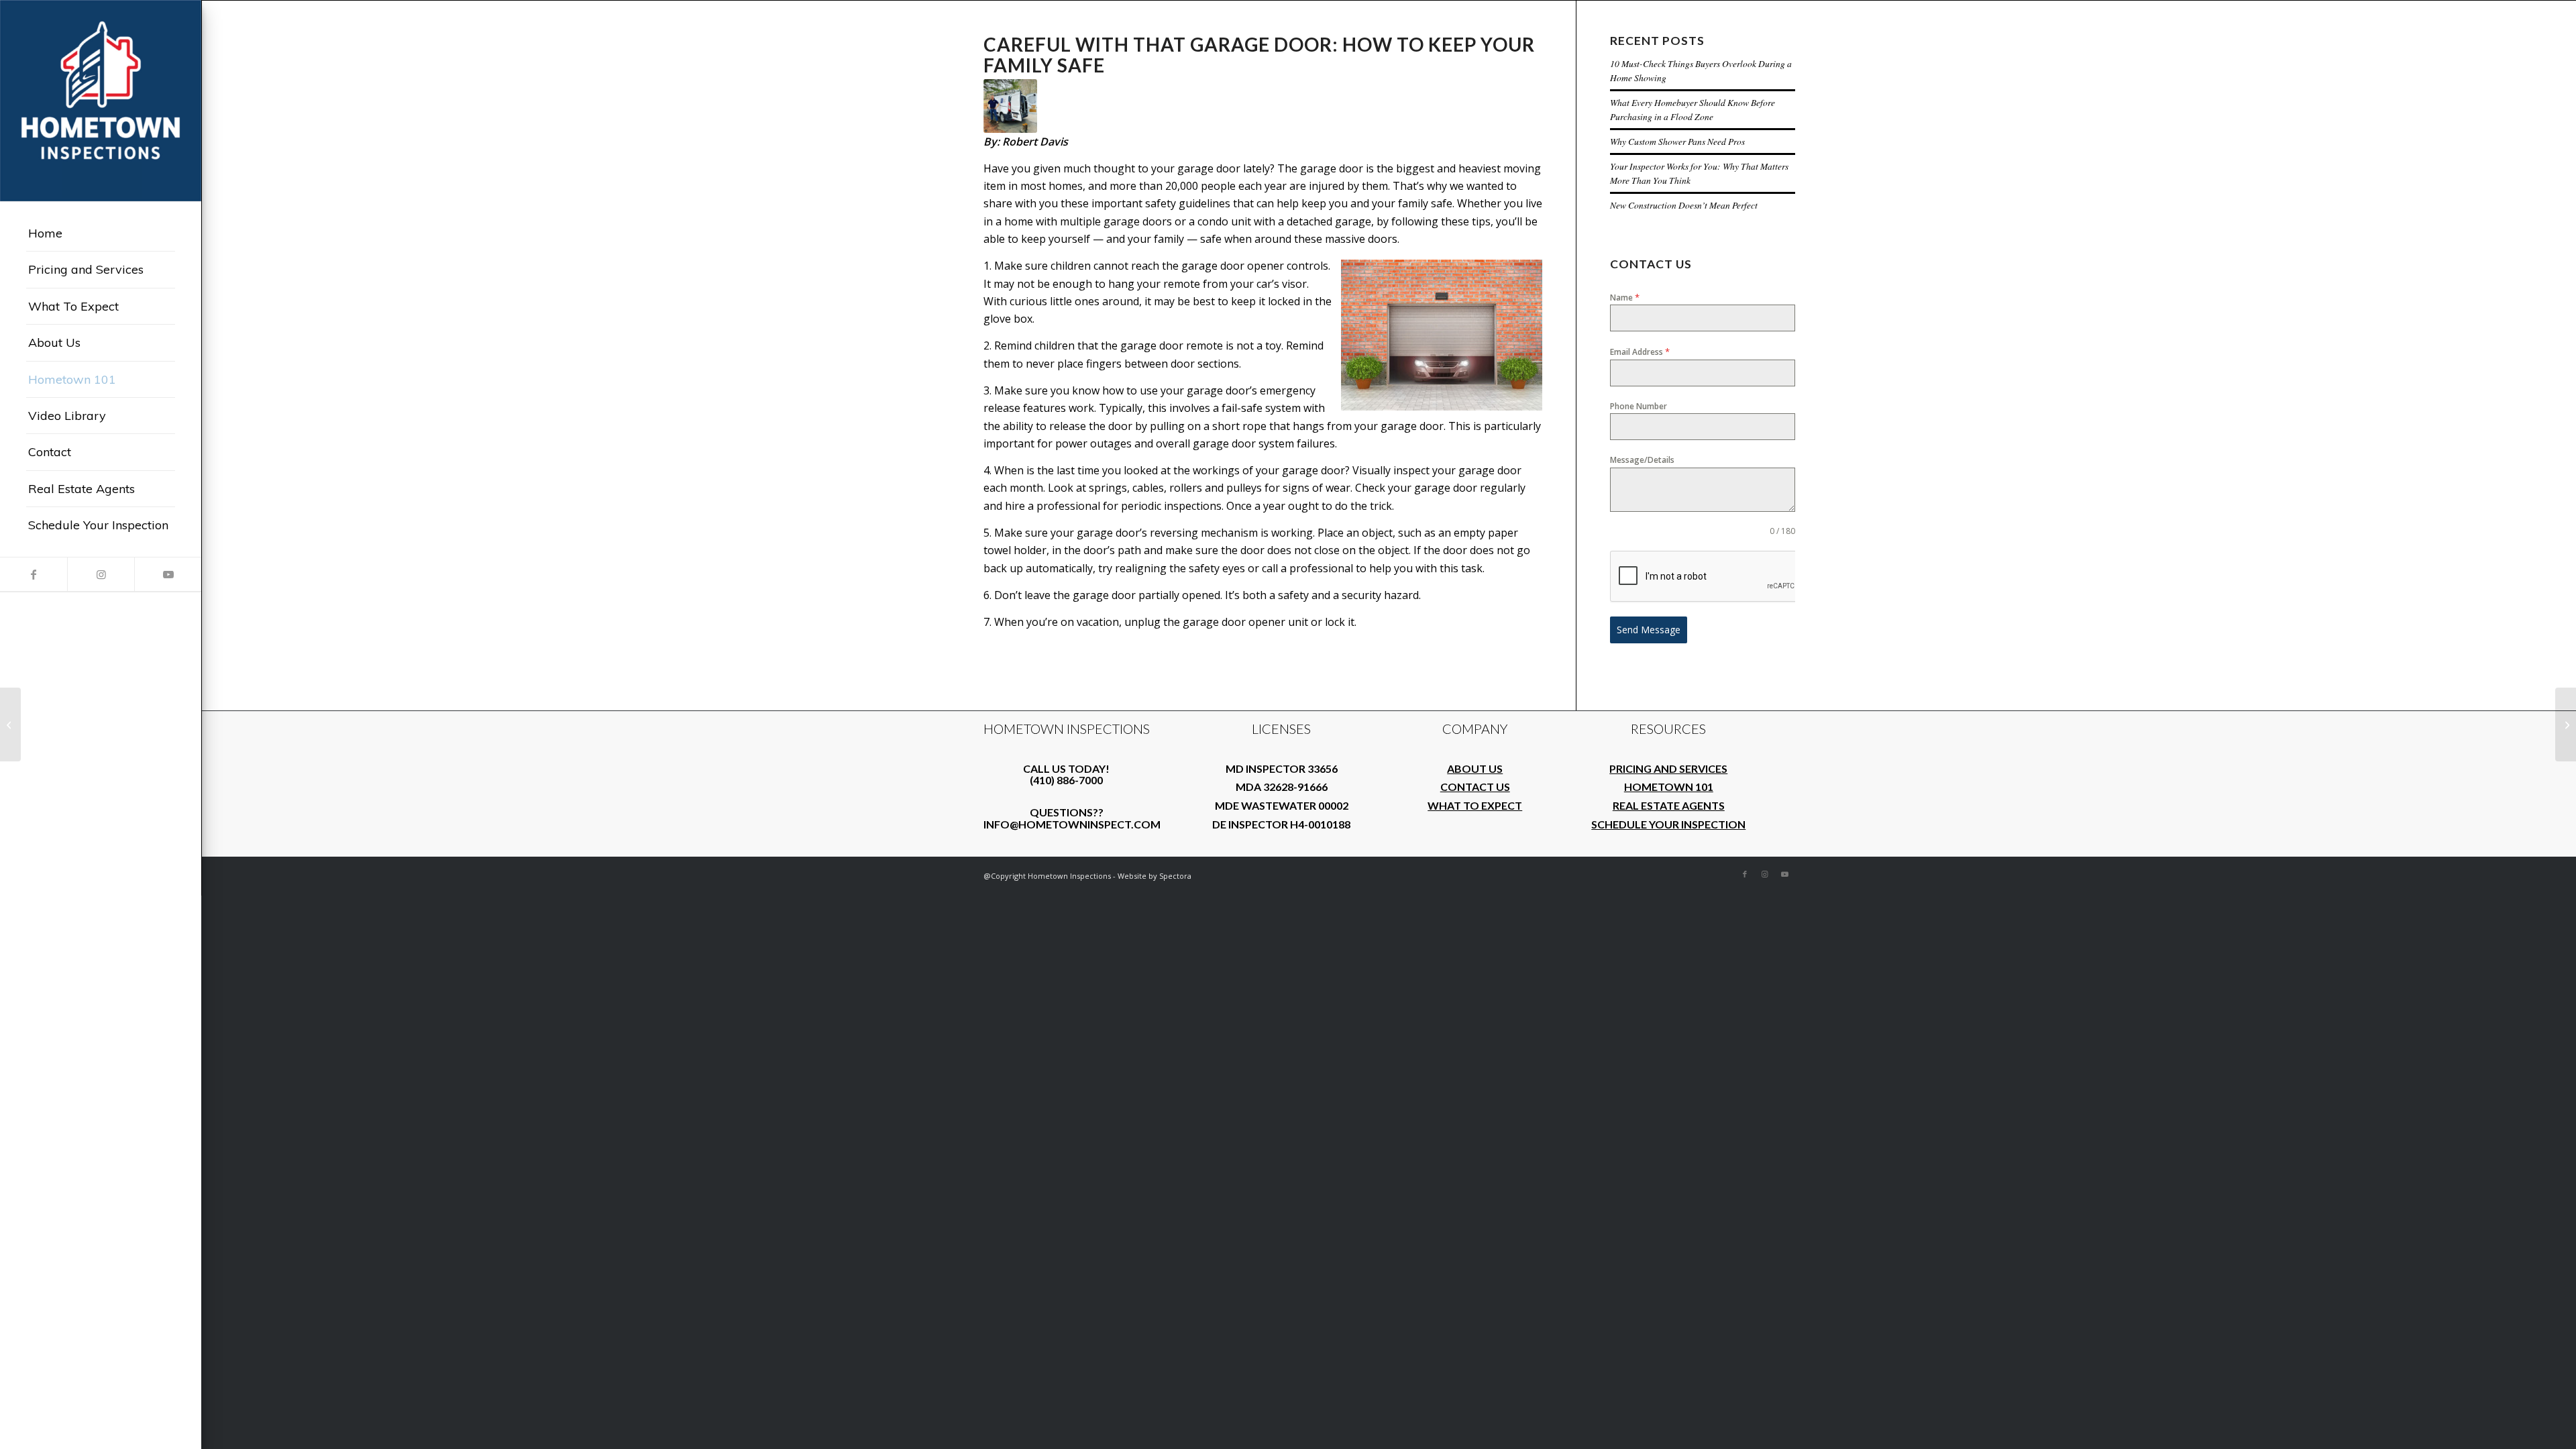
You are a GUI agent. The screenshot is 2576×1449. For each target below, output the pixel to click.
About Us (1475, 768)
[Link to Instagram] (101, 574)
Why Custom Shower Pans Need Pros (1677, 141)
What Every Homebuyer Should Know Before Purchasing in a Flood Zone (1693, 109)
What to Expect (1475, 805)
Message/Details (1642, 460)
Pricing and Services (1668, 768)
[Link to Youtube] (168, 574)
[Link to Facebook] (34, 574)
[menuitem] (101, 233)
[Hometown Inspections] (101, 101)
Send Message (1649, 630)
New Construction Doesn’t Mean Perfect (1684, 205)
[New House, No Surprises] (10, 724)
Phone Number (1639, 406)
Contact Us (1475, 787)
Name (1625, 297)
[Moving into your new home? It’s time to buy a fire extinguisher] (2566, 724)
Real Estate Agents (1669, 805)
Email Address (1640, 352)
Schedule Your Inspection (1668, 824)
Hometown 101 (1669, 787)
